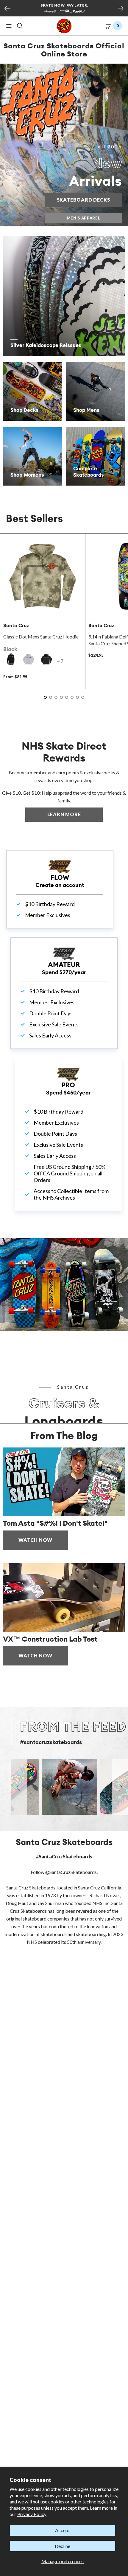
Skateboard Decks (89, 200)
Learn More (75, 814)
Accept (63, 2530)
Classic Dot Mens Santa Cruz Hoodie (41, 637)
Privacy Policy (32, 2514)
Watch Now (35, 1540)
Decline (63, 2546)
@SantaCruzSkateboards (71, 1872)
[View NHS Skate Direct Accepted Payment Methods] (64, 12)
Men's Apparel (83, 218)
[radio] (11, 659)
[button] (9, 26)
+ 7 (60, 661)
